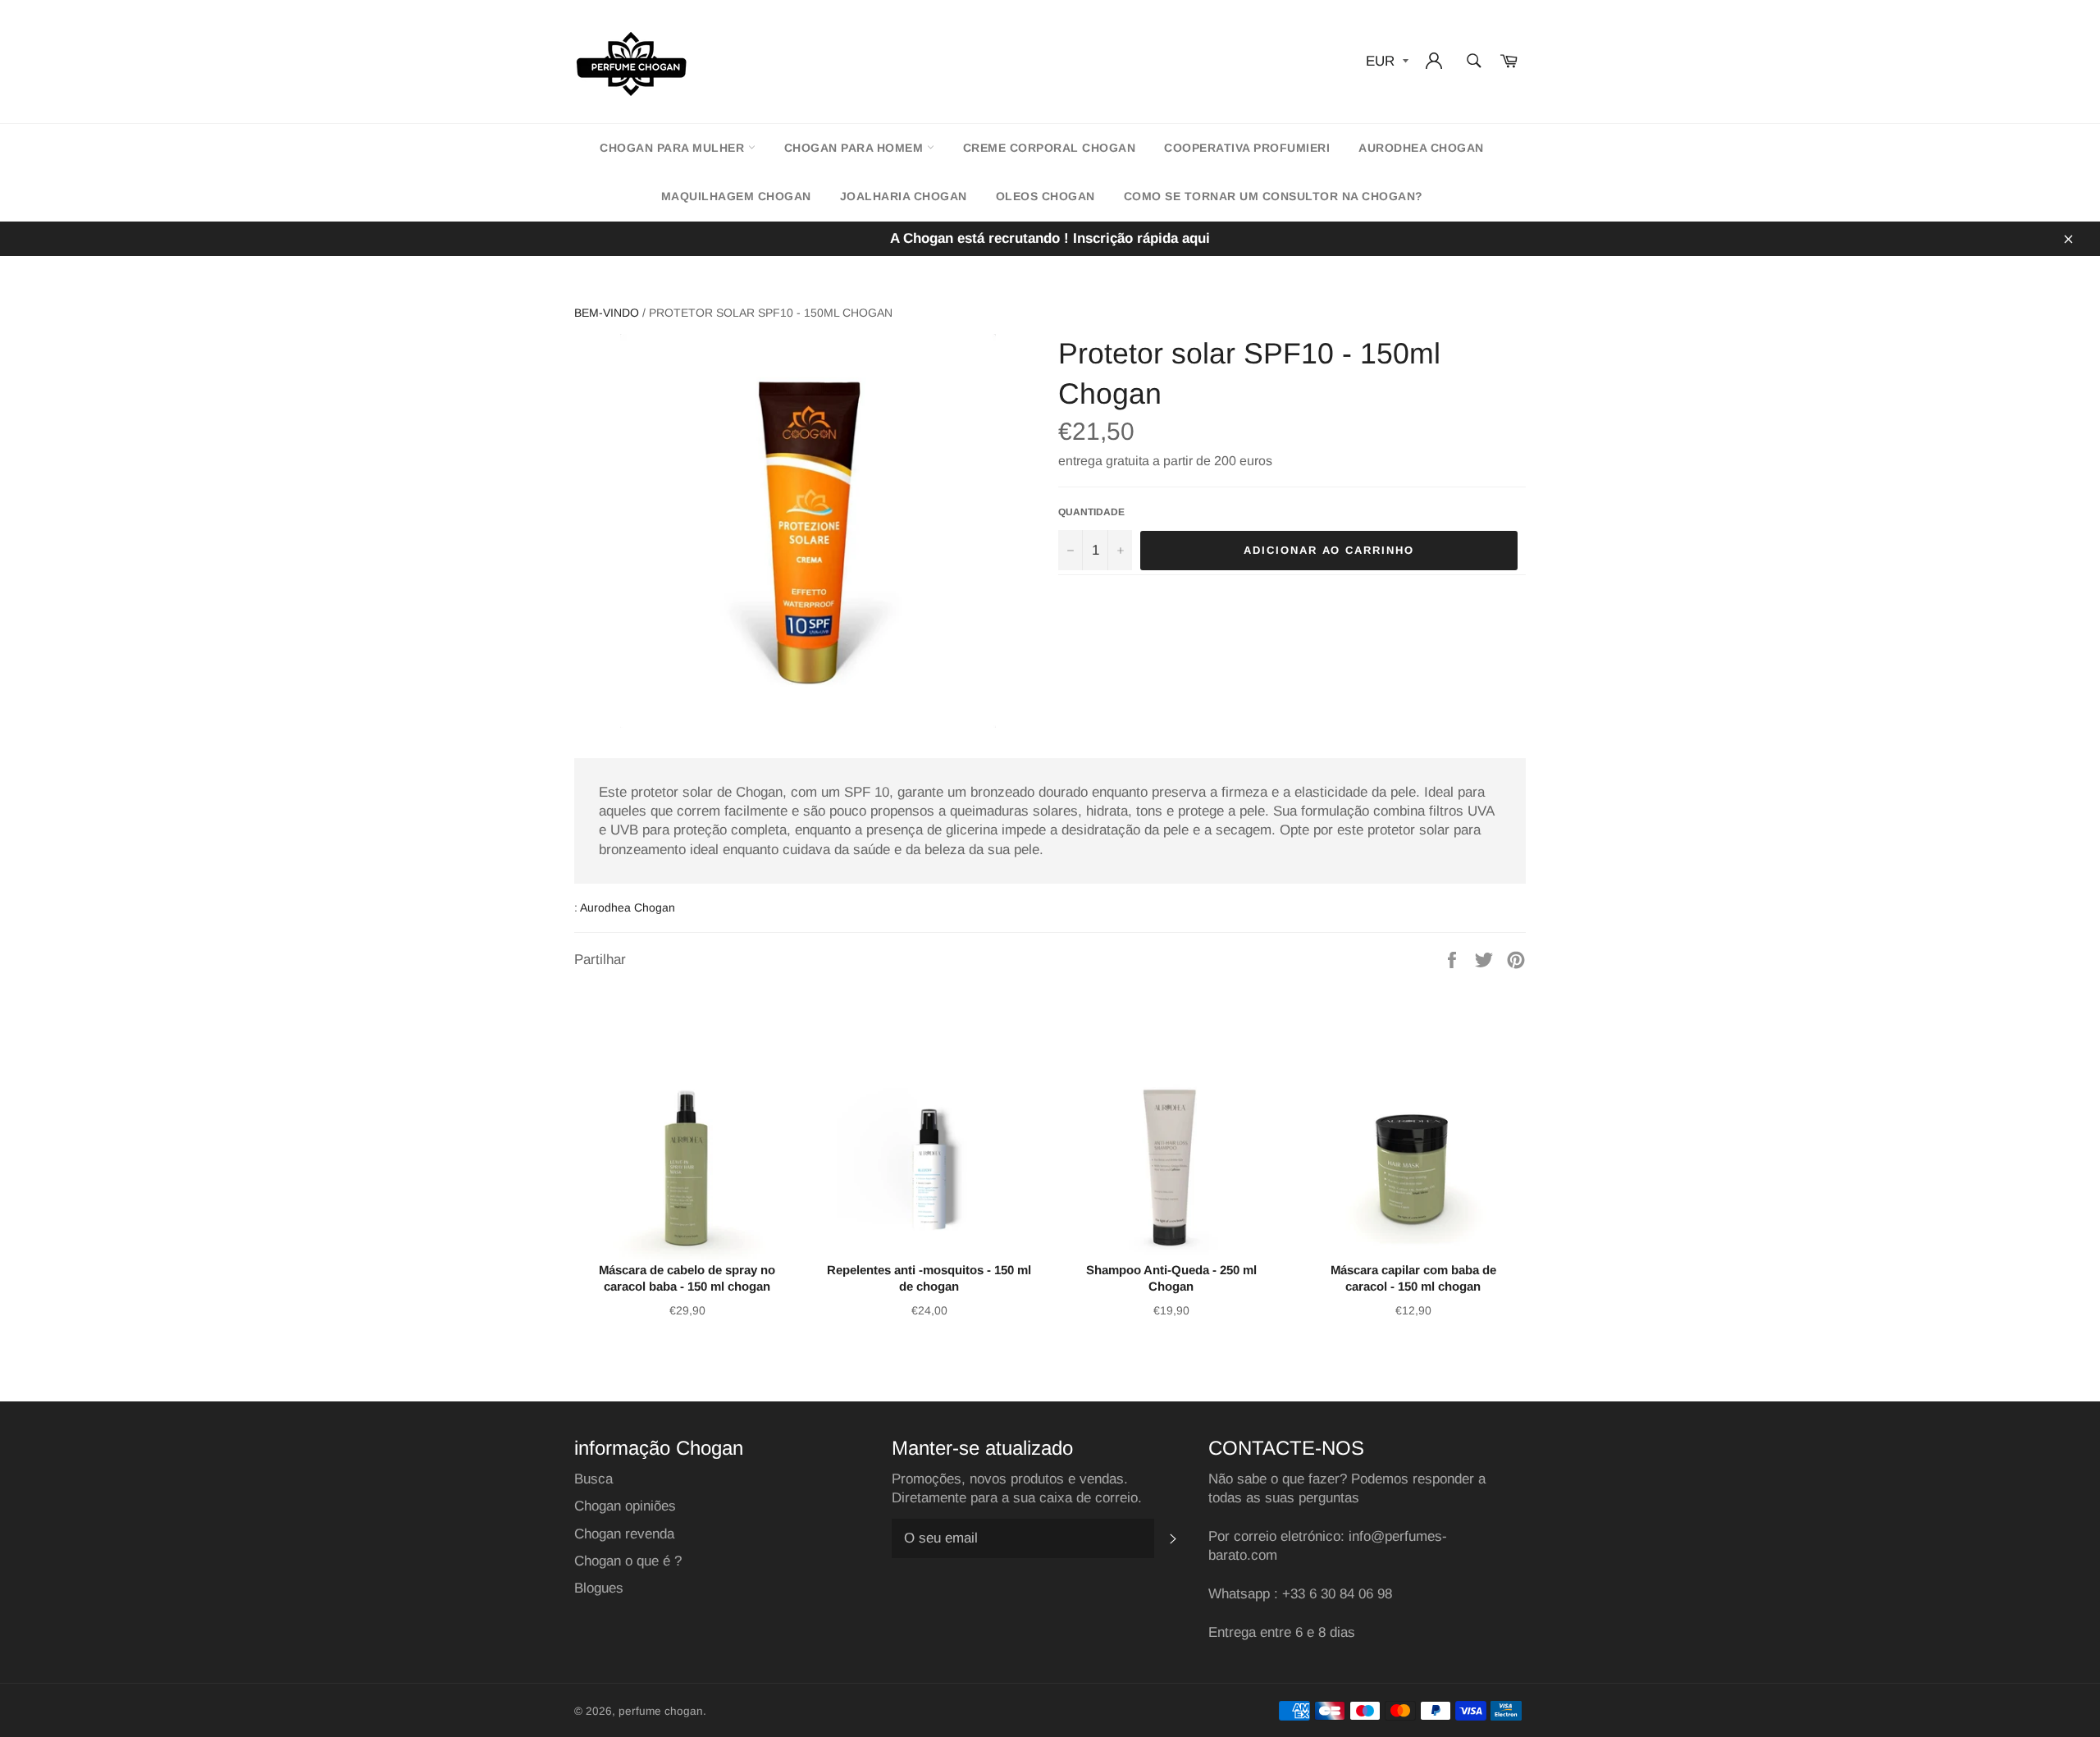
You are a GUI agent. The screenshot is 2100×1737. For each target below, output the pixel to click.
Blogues (599, 1588)
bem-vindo (607, 313)
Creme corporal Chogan (1050, 148)
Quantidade (1091, 512)
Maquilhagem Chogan (736, 196)
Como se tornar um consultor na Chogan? (1274, 196)
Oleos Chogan (1045, 196)
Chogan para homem (856, 148)
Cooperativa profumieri (1247, 148)
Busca (593, 1479)
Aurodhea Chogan (1421, 148)
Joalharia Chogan (904, 196)
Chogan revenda (624, 1534)
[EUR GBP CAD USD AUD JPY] (1386, 62)
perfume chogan (661, 1711)
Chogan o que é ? (628, 1561)
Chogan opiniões (625, 1506)
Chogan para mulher (674, 148)
